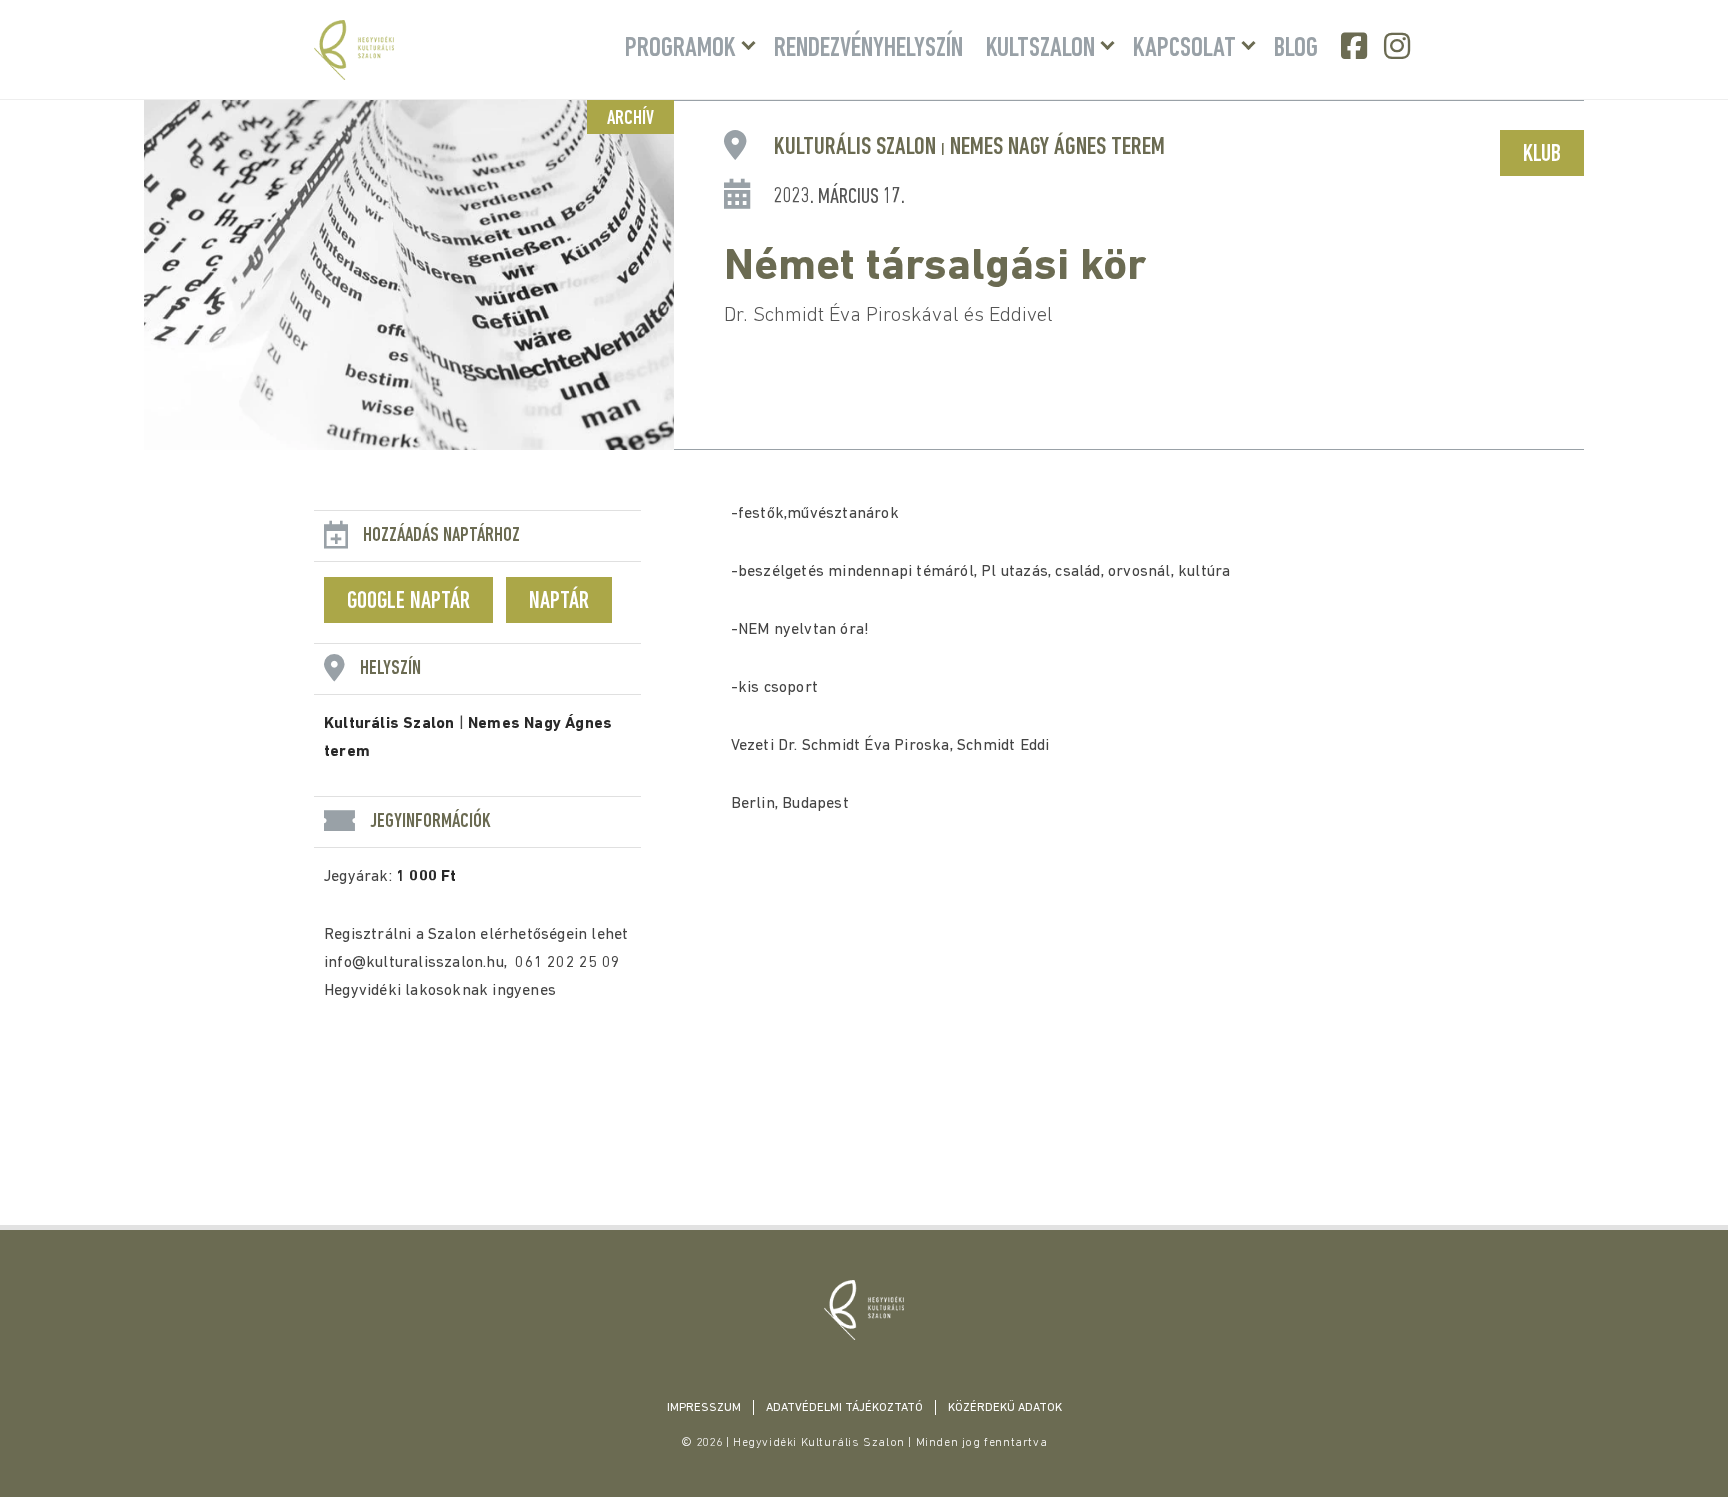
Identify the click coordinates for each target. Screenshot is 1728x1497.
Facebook (1356, 46)
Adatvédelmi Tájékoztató (844, 1408)
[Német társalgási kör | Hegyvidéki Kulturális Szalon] (864, 1310)
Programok (680, 49)
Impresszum (704, 1408)
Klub (1542, 155)
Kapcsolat (1184, 49)
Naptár (559, 602)
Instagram (1399, 46)
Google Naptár (408, 602)
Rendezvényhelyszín (868, 49)
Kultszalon (1040, 49)
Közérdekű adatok (1005, 1408)
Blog (1296, 49)
